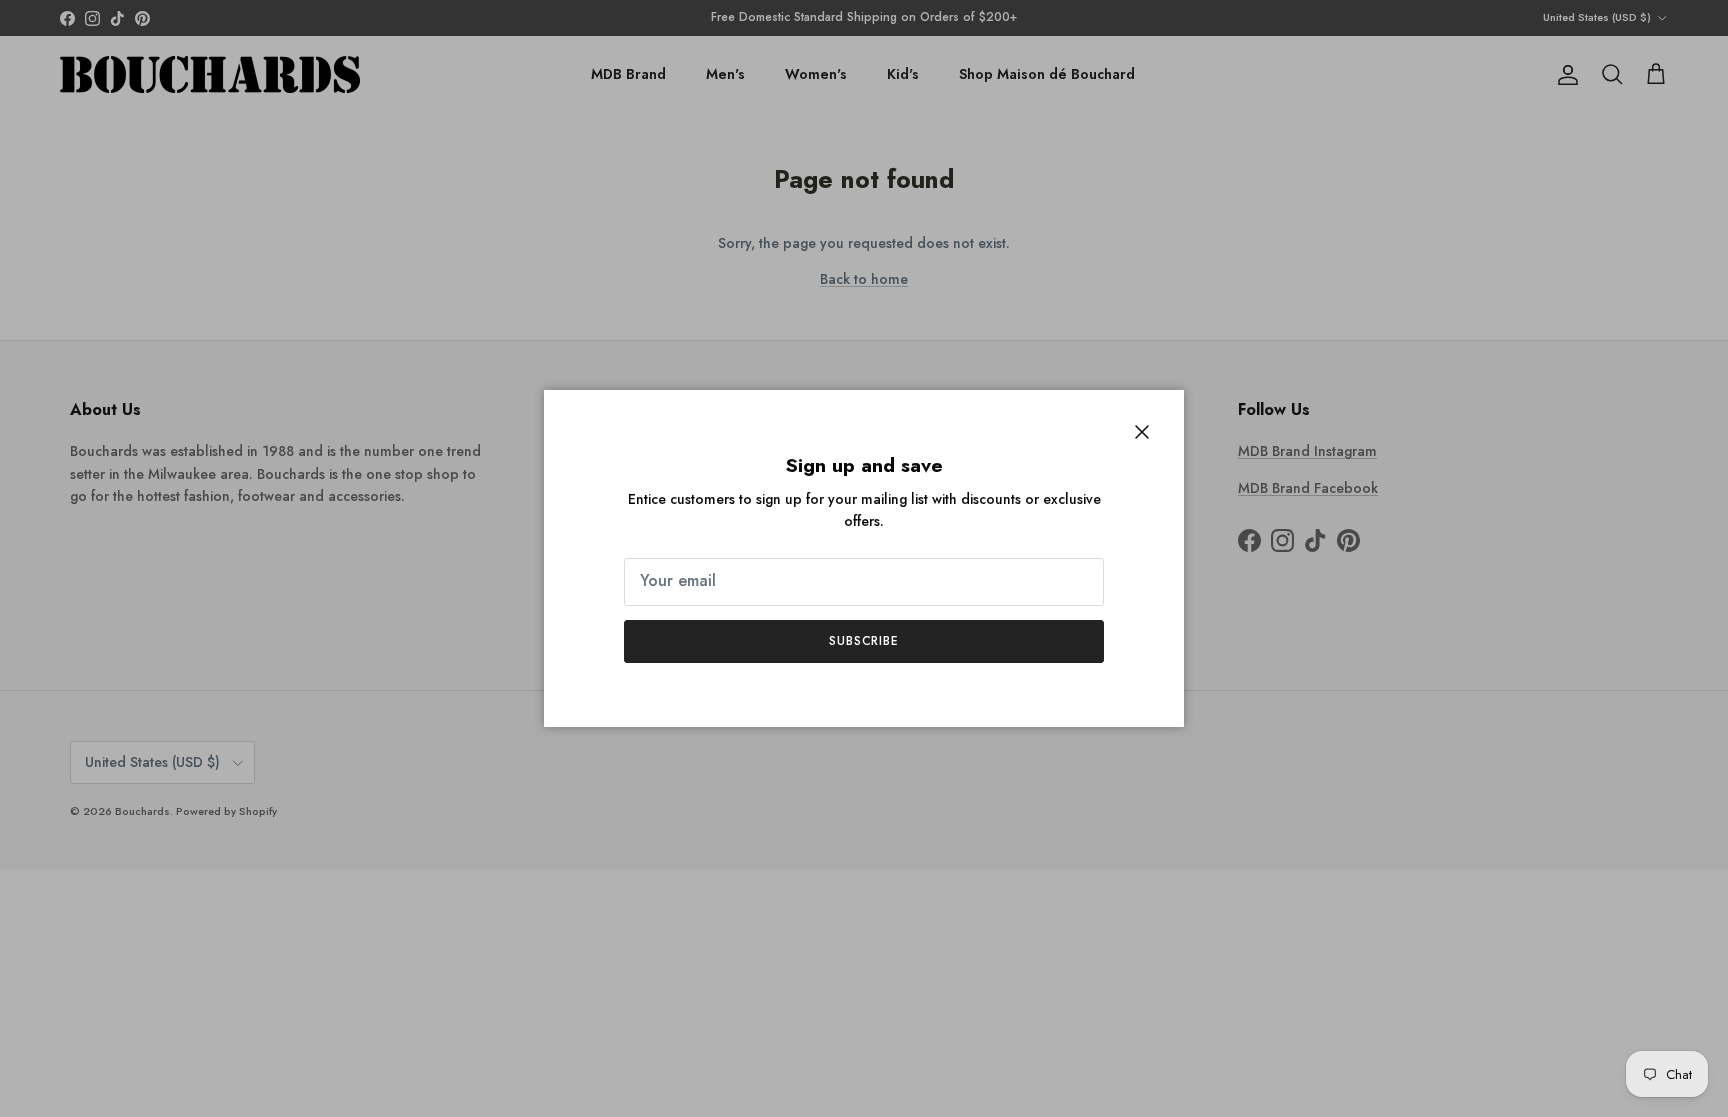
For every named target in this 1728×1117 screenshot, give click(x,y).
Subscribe (864, 641)
